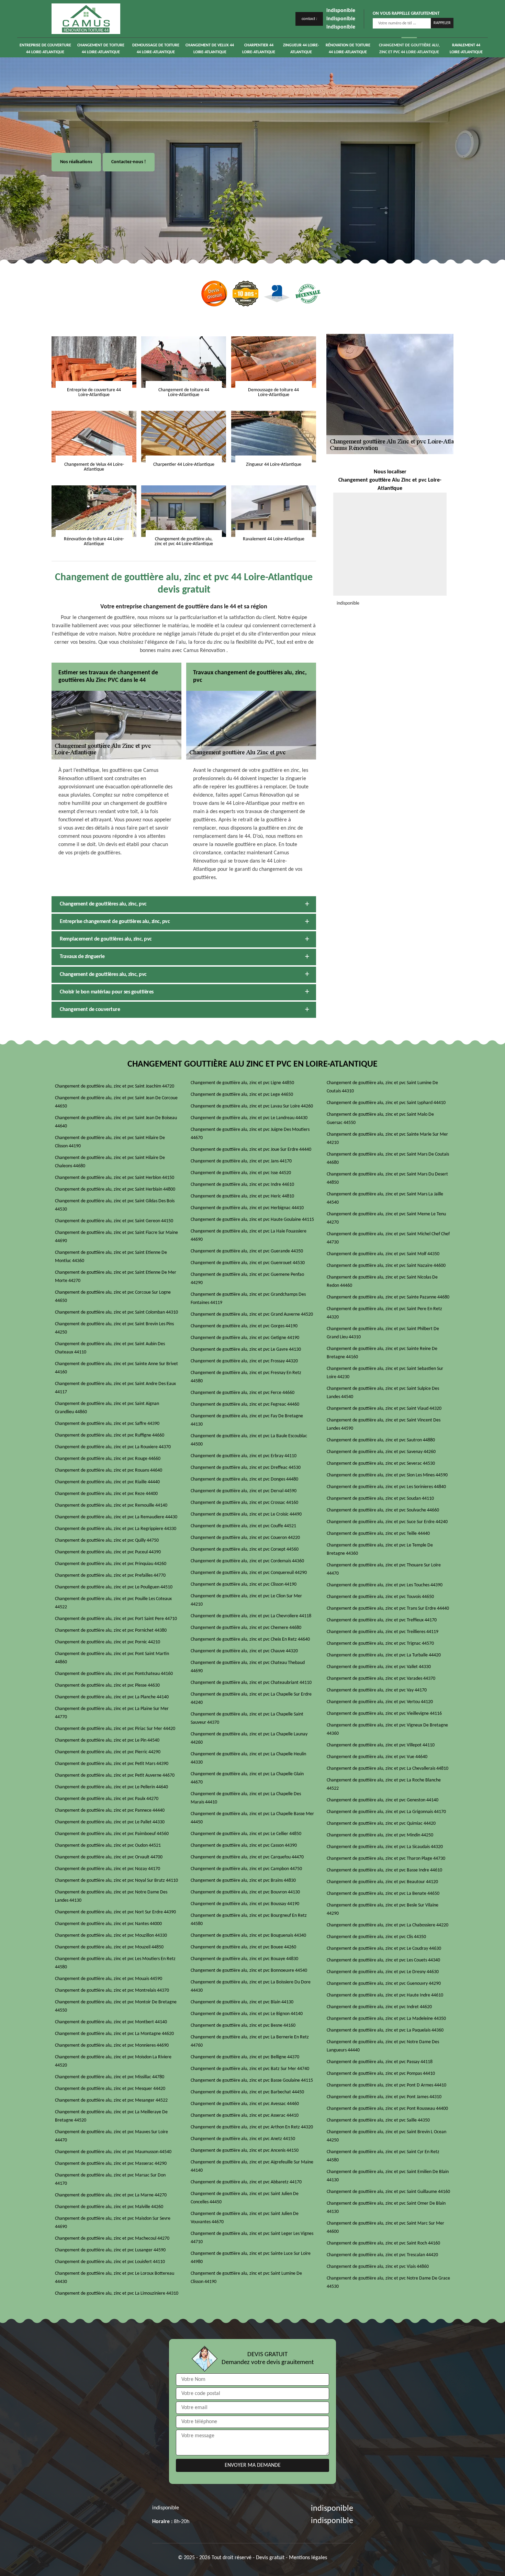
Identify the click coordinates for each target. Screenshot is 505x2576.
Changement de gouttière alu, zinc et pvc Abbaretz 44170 (246, 2182)
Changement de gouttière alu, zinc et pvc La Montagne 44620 (114, 2034)
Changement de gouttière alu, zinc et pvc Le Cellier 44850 (246, 1834)
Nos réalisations (76, 162)
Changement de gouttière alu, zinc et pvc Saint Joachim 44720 (115, 1086)
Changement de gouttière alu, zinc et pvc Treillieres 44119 (383, 1632)
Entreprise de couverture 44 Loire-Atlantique (45, 49)
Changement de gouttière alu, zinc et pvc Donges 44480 (244, 1479)
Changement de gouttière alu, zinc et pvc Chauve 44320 (244, 1651)
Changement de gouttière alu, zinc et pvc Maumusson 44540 (113, 2152)
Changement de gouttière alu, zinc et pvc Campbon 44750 (246, 1869)
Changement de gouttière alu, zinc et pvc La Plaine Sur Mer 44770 (112, 1713)
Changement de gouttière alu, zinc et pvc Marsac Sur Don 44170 (110, 2179)
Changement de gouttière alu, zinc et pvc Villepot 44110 (381, 1745)
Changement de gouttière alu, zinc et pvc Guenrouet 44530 (248, 1263)
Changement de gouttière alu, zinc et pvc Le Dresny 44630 (383, 1972)
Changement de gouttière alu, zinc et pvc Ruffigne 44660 (110, 1435)
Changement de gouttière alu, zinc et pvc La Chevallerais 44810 (388, 1769)
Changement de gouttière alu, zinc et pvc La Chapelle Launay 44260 (249, 1738)
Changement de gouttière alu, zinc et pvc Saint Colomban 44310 (116, 1312)
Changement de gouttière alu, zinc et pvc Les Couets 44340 (383, 1960)
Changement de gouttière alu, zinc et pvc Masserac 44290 (111, 2164)
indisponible (341, 11)
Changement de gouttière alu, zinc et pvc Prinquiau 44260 (111, 1564)
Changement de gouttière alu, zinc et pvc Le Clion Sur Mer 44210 (246, 1600)
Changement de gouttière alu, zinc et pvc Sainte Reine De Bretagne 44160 (382, 1353)
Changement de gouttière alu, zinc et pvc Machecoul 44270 (112, 2238)
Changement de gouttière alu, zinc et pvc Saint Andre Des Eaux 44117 (115, 1388)
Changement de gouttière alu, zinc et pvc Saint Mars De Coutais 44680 (388, 1158)
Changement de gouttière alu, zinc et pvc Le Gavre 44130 (246, 1349)
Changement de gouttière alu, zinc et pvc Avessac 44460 (245, 2104)
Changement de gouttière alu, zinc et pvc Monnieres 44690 (112, 2045)
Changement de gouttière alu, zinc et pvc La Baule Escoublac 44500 (249, 1440)
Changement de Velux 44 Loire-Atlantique (210, 49)
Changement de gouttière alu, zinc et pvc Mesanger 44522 (111, 2100)
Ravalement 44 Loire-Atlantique (466, 49)
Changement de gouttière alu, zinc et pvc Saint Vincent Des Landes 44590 (384, 1424)
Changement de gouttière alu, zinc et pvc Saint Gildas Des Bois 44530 (115, 1205)
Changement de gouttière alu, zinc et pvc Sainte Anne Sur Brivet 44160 (116, 1368)
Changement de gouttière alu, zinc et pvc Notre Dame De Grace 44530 (388, 2282)
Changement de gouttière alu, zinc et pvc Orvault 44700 (109, 1857)
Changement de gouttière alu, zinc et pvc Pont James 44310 (384, 2097)
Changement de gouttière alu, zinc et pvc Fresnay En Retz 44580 (246, 1377)
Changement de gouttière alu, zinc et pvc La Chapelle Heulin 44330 (248, 1758)
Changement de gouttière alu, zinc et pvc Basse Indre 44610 (384, 1870)
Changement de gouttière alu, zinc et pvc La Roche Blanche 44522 (384, 1784)
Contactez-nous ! (129, 162)
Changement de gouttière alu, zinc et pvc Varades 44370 (381, 1679)
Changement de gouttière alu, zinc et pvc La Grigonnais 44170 (386, 1812)
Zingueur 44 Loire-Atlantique (301, 49)
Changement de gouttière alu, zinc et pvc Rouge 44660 (108, 1459)
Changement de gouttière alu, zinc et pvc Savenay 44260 (381, 1452)
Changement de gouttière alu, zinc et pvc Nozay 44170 (108, 1869)
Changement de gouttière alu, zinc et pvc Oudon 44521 (108, 1846)
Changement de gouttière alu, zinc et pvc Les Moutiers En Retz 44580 (115, 1963)
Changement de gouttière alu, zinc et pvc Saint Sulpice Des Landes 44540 (383, 1393)
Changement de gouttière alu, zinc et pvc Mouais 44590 (109, 1979)
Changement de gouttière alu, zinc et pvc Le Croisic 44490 (246, 1514)
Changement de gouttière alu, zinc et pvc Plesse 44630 (107, 1685)
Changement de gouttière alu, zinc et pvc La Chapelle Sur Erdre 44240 (251, 1698)
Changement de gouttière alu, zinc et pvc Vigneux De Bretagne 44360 (387, 1729)
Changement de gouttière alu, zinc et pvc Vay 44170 (377, 1690)
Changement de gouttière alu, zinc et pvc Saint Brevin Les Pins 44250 (114, 1328)
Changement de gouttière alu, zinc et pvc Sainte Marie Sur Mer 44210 (387, 1139)
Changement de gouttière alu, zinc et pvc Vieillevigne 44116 (384, 1714)
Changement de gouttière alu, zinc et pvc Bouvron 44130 (245, 1892)
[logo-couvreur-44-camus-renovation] (86, 19)
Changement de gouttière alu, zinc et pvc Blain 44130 (242, 2002)
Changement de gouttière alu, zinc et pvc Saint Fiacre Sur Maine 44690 (116, 1237)
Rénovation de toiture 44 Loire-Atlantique (348, 49)
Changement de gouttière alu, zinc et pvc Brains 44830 (243, 1881)
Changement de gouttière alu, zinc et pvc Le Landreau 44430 (249, 1118)
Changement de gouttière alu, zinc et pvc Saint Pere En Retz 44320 (384, 1313)
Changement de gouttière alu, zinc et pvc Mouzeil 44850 (109, 1947)
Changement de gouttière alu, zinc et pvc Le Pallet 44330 (110, 1822)
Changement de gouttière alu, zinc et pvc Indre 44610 (242, 1185)
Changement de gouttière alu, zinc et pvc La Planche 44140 (112, 1697)
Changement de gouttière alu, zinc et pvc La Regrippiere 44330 (116, 1529)
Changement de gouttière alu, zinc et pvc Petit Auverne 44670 (115, 1775)
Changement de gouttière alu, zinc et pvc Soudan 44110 (380, 1499)
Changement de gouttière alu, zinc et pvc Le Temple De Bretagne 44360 (380, 1549)
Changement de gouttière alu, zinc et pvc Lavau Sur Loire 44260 (252, 1106)
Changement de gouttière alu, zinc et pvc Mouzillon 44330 (111, 1936)
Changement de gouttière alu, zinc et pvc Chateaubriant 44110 (251, 1683)
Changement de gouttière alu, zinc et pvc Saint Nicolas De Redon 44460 (382, 1281)
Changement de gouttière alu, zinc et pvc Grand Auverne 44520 (252, 1314)
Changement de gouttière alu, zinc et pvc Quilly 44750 (107, 1540)
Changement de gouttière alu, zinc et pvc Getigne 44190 (245, 1338)
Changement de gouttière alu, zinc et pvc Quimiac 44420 (381, 1824)
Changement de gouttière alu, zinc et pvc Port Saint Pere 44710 (116, 1619)
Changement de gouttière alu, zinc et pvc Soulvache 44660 (383, 1510)
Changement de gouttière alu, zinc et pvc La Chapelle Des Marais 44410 (246, 1798)
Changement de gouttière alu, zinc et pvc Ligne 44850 (242, 1083)
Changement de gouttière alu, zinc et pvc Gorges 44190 (244, 1326)
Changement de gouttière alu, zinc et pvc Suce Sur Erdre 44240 (387, 1522)
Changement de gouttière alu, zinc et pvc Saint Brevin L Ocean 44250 (386, 2136)
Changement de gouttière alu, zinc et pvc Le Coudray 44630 (384, 1949)
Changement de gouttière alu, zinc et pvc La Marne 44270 (111, 2195)
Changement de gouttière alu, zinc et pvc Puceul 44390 (108, 1552)
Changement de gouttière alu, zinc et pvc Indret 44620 (379, 2007)
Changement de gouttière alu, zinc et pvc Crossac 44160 (244, 1503)
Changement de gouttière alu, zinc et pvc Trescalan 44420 (382, 2255)
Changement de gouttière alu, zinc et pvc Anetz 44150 (243, 2139)
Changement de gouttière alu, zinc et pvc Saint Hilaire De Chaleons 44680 (110, 1162)
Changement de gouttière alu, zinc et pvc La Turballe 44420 (384, 1655)
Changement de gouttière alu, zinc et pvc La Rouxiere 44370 (113, 1447)
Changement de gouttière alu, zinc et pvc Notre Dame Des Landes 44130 (111, 1896)
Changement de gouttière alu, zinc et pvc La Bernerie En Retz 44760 (250, 2041)
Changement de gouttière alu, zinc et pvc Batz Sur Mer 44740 (250, 2069)
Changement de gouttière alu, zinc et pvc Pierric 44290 (108, 1752)
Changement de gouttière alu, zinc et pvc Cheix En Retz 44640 (250, 1639)
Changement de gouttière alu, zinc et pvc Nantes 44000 (108, 1924)
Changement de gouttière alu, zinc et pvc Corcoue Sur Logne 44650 (113, 1297)
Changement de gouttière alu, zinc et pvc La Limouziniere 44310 (117, 2293)
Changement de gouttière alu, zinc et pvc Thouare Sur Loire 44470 (384, 1569)
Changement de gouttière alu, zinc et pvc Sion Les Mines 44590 (387, 1475)
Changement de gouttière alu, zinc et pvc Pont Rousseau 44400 (387, 2109)
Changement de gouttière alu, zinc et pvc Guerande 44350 (247, 1251)
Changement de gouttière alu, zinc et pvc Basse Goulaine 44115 (252, 2080)
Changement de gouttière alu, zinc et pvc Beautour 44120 (382, 1882)
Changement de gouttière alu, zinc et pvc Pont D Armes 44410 (386, 2085)
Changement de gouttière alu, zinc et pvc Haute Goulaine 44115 (252, 1220)
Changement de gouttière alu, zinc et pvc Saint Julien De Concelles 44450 (245, 2198)
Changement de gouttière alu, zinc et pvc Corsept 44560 (245, 1549)
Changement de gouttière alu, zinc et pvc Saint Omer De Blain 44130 (386, 2208)
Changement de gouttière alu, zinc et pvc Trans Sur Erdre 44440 (388, 1608)
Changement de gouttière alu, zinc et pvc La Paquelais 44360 (385, 2030)
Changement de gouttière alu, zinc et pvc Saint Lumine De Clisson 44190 (246, 2278)
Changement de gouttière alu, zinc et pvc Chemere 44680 (246, 1628)
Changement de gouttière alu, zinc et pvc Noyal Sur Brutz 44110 (116, 1881)
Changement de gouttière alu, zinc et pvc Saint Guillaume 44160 (388, 2192)
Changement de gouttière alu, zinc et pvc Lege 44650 (242, 1095)
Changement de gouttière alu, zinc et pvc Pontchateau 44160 (114, 1674)
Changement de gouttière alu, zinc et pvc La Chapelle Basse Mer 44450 (252, 1818)
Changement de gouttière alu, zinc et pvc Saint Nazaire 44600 (386, 1266)
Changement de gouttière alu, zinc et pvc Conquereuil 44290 (249, 1573)
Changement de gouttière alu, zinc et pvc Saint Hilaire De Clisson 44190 (110, 1142)
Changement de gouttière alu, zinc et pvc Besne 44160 (243, 2026)
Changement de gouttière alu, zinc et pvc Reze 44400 (106, 1494)
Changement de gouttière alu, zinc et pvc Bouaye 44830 (244, 1959)
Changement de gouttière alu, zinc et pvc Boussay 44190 (245, 1904)
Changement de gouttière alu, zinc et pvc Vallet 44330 (379, 1667)
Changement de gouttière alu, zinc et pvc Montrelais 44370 (112, 1990)
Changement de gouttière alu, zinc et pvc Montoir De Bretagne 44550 (116, 2006)
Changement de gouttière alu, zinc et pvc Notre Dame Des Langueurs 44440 (383, 2046)
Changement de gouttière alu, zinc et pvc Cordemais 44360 (247, 1561)
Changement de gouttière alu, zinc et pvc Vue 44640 (377, 1757)
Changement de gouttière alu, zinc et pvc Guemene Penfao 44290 (247, 1279)
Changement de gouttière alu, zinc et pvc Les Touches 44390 (385, 1585)
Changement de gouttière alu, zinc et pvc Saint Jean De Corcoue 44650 (116, 1102)
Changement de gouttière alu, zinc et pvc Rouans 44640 (109, 1470)
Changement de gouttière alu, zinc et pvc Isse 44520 (241, 1173)
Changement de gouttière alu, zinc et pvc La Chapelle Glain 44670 (247, 1778)
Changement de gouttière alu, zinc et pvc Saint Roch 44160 (383, 2243)
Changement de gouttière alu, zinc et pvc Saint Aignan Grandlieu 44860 (107, 1408)
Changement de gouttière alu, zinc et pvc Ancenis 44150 (245, 2151)
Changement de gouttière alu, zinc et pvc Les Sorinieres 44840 (386, 1487)
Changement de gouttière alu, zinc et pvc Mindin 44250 (380, 1835)
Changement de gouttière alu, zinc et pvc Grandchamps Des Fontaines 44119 (248, 1299)
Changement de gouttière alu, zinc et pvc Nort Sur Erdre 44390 (115, 1912)
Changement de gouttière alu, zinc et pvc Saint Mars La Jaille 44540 (385, 1198)
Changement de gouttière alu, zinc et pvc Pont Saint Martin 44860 (112, 1658)
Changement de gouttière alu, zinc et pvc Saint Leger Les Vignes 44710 (252, 2238)
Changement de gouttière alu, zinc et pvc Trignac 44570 (380, 1644)
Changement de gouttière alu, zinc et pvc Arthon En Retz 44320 (252, 2127)
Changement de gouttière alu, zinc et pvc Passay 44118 (380, 2062)
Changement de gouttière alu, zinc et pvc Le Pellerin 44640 (111, 1787)
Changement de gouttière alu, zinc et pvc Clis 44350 (376, 1937)
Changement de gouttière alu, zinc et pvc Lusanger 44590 (110, 2250)
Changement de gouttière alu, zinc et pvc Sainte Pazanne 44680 (388, 1297)
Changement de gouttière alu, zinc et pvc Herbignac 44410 (247, 1208)
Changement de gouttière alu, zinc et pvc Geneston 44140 (383, 1800)
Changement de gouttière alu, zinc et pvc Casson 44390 (244, 1846)
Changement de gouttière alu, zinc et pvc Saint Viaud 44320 (384, 1409)
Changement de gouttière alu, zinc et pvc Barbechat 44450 (247, 2092)
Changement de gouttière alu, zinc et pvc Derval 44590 (244, 1491)
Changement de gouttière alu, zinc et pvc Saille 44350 (378, 2120)
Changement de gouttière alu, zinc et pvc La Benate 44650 (383, 1894)
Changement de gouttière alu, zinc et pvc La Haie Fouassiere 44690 (249, 1235)
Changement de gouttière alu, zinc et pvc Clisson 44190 (244, 1584)
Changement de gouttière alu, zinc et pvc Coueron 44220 (245, 1538)
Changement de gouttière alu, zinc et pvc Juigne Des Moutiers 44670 (250, 1134)
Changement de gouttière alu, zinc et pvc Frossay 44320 (244, 1361)
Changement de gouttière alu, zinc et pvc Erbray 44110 (244, 1456)
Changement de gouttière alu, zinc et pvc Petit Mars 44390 (112, 1764)
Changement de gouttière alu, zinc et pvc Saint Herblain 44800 (115, 1189)
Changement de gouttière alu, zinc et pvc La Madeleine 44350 (386, 2019)
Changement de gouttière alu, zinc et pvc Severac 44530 (381, 1464)
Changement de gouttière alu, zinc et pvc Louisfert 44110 (110, 2262)
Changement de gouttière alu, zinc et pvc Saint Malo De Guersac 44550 (380, 1119)
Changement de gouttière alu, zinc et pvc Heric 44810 (242, 1196)
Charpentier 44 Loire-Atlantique (259, 49)
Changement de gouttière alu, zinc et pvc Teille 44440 (378, 1534)
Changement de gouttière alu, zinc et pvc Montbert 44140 (111, 2022)
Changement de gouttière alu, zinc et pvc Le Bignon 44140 (247, 2014)
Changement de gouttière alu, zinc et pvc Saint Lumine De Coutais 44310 (382, 1087)
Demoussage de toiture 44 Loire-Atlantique (156, 49)
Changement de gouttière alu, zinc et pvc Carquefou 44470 (247, 1857)
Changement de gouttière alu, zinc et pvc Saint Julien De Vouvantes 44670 (245, 2218)
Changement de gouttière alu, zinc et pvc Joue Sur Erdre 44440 (251, 1150)
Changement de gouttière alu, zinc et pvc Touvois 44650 (380, 1597)
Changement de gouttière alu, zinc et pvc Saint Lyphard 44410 (386, 1103)
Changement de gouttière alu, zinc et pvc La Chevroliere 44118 (251, 1616)
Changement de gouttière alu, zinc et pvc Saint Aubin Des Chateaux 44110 (110, 1348)
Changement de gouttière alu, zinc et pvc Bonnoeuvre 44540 (249, 1971)
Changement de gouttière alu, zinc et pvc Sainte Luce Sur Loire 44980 (251, 2258)
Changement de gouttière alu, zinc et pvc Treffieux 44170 (382, 1620)
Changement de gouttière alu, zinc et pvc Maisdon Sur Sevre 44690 (113, 2223)
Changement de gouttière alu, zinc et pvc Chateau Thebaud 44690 (248, 1667)
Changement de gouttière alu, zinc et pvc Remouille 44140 (111, 1505)
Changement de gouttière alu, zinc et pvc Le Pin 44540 (107, 1740)
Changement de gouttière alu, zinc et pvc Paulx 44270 (107, 1799)
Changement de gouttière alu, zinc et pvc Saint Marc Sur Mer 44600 (385, 2228)
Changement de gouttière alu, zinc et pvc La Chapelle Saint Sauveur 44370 (247, 1718)
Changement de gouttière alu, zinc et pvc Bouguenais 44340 (248, 1936)
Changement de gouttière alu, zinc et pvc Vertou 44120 (380, 1702)
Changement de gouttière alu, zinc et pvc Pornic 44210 (108, 1642)
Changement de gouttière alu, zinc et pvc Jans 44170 (241, 1161)
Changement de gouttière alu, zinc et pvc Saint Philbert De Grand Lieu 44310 (383, 1333)
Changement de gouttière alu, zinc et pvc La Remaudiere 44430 (116, 1517)
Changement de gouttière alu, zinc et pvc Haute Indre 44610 (385, 1995)
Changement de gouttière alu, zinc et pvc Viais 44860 (378, 2267)
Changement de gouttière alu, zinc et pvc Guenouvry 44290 (384, 1984)
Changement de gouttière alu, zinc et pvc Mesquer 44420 (110, 2089)
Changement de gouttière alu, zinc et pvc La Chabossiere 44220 (388, 1925)
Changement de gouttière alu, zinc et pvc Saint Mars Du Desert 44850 (387, 1178)
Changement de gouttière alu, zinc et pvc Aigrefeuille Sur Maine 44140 (252, 2166)
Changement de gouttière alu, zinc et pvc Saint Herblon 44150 (115, 1178)
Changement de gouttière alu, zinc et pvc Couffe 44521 (243, 1526)
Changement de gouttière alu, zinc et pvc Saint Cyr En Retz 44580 (383, 2156)
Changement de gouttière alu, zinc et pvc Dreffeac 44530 (246, 1468)
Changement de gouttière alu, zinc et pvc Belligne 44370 (245, 2057)
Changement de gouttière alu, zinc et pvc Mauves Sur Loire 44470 (111, 2136)
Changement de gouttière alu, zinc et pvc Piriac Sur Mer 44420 (115, 1729)
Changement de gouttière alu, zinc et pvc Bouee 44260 (243, 1947)
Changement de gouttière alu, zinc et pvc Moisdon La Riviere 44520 (113, 2061)
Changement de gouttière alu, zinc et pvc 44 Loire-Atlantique (409, 49)
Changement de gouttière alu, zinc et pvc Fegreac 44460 (245, 1404)
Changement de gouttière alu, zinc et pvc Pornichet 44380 (111, 1630)
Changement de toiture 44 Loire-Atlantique (101, 49)
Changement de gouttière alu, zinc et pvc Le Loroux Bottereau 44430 (115, 2278)
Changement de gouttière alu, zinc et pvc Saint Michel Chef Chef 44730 (388, 1238)
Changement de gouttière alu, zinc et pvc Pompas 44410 (381, 2074)
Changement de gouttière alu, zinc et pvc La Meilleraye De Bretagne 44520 (111, 2116)
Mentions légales (308, 2558)
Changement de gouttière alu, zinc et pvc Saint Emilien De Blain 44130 (388, 2176)
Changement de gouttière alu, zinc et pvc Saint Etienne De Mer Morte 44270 (116, 1277)
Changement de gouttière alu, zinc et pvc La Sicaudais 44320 (385, 1847)
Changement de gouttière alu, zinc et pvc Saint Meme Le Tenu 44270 (386, 1218)
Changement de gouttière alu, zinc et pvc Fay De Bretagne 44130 (247, 1420)
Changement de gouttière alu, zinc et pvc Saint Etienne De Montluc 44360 (111, 1257)
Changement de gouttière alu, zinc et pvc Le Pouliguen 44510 (114, 1587)
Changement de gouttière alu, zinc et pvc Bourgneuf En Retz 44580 (249, 1920)
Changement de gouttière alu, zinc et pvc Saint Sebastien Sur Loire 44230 (385, 1373)
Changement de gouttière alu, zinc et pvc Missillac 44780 (110, 2077)
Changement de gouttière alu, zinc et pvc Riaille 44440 (107, 1482)
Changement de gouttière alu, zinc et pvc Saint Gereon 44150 (114, 1221)
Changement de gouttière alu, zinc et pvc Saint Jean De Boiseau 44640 (116, 1122)
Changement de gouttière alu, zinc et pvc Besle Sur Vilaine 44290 (383, 1909)
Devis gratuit (270, 2558)
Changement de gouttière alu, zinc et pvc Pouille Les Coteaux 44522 (113, 1603)
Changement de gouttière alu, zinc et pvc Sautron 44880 (381, 1440)
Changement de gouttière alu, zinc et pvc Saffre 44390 (107, 1424)
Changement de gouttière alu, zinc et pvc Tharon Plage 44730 (386, 1859)
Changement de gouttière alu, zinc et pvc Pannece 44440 (110, 1810)
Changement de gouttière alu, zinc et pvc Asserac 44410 (245, 2116)
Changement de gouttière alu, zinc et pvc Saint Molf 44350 (383, 1254)
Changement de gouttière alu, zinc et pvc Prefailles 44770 (110, 1576)
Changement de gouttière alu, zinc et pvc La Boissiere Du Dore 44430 (251, 1986)
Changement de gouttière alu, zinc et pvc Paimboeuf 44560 (112, 1834)
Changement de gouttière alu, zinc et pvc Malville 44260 (109, 2207)
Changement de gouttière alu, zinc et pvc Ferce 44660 (243, 1393)
